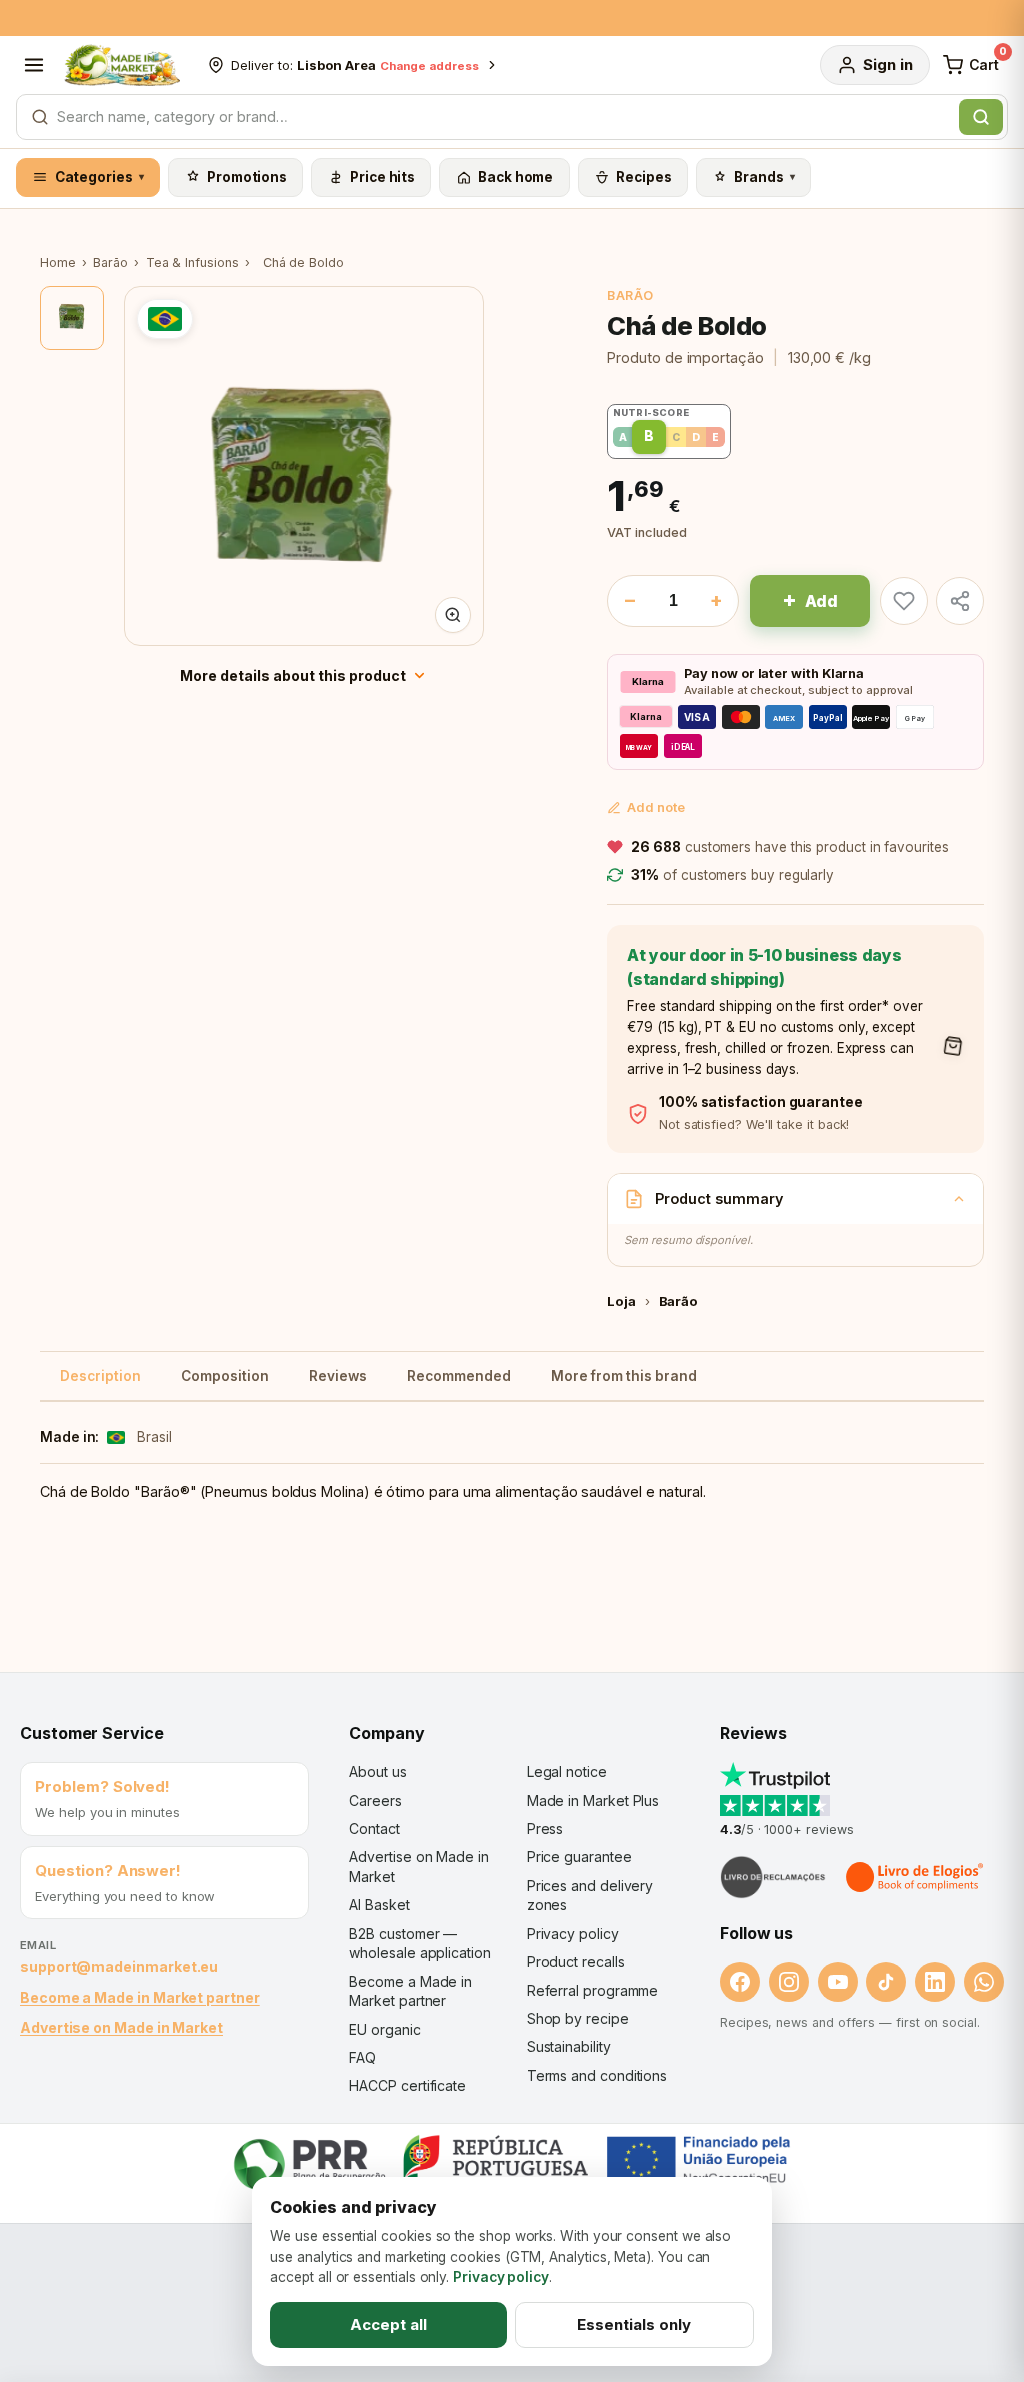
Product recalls (576, 1961)
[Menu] (34, 65)
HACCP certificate (407, 2085)
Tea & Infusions (192, 262)
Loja (621, 1301)
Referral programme (593, 1990)
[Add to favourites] (904, 601)
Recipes (643, 177)
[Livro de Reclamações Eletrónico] (773, 1877)
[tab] (72, 318)
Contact (374, 1828)
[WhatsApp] (984, 1982)
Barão (110, 262)
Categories (100, 177)
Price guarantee (579, 1856)
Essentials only (634, 2324)
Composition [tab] (225, 1376)
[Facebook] (740, 1982)
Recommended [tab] (459, 1376)
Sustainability (569, 2046)
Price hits (382, 177)
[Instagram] (789, 1982)
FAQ (362, 2057)
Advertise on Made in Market (121, 2027)
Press (545, 1828)
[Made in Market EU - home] (122, 65)
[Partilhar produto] (960, 601)
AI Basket (379, 1904)
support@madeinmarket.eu (119, 1966)
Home (58, 262)
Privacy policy (573, 1933)
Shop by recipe (578, 2018)
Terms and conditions (597, 2075)
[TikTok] (886, 1982)
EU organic (384, 2029)
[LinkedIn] (935, 1982)
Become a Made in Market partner (140, 1997)
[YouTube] (838, 1982)
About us (377, 1771)
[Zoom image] (453, 615)
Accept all (388, 2324)
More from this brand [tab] (624, 1376)
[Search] (981, 117)
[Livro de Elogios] (916, 1877)
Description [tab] (100, 1376)
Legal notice (567, 1771)
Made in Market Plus (593, 1800)
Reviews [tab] (338, 1376)
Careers (375, 1800)
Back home (515, 177)
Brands (764, 177)
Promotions (247, 177)
